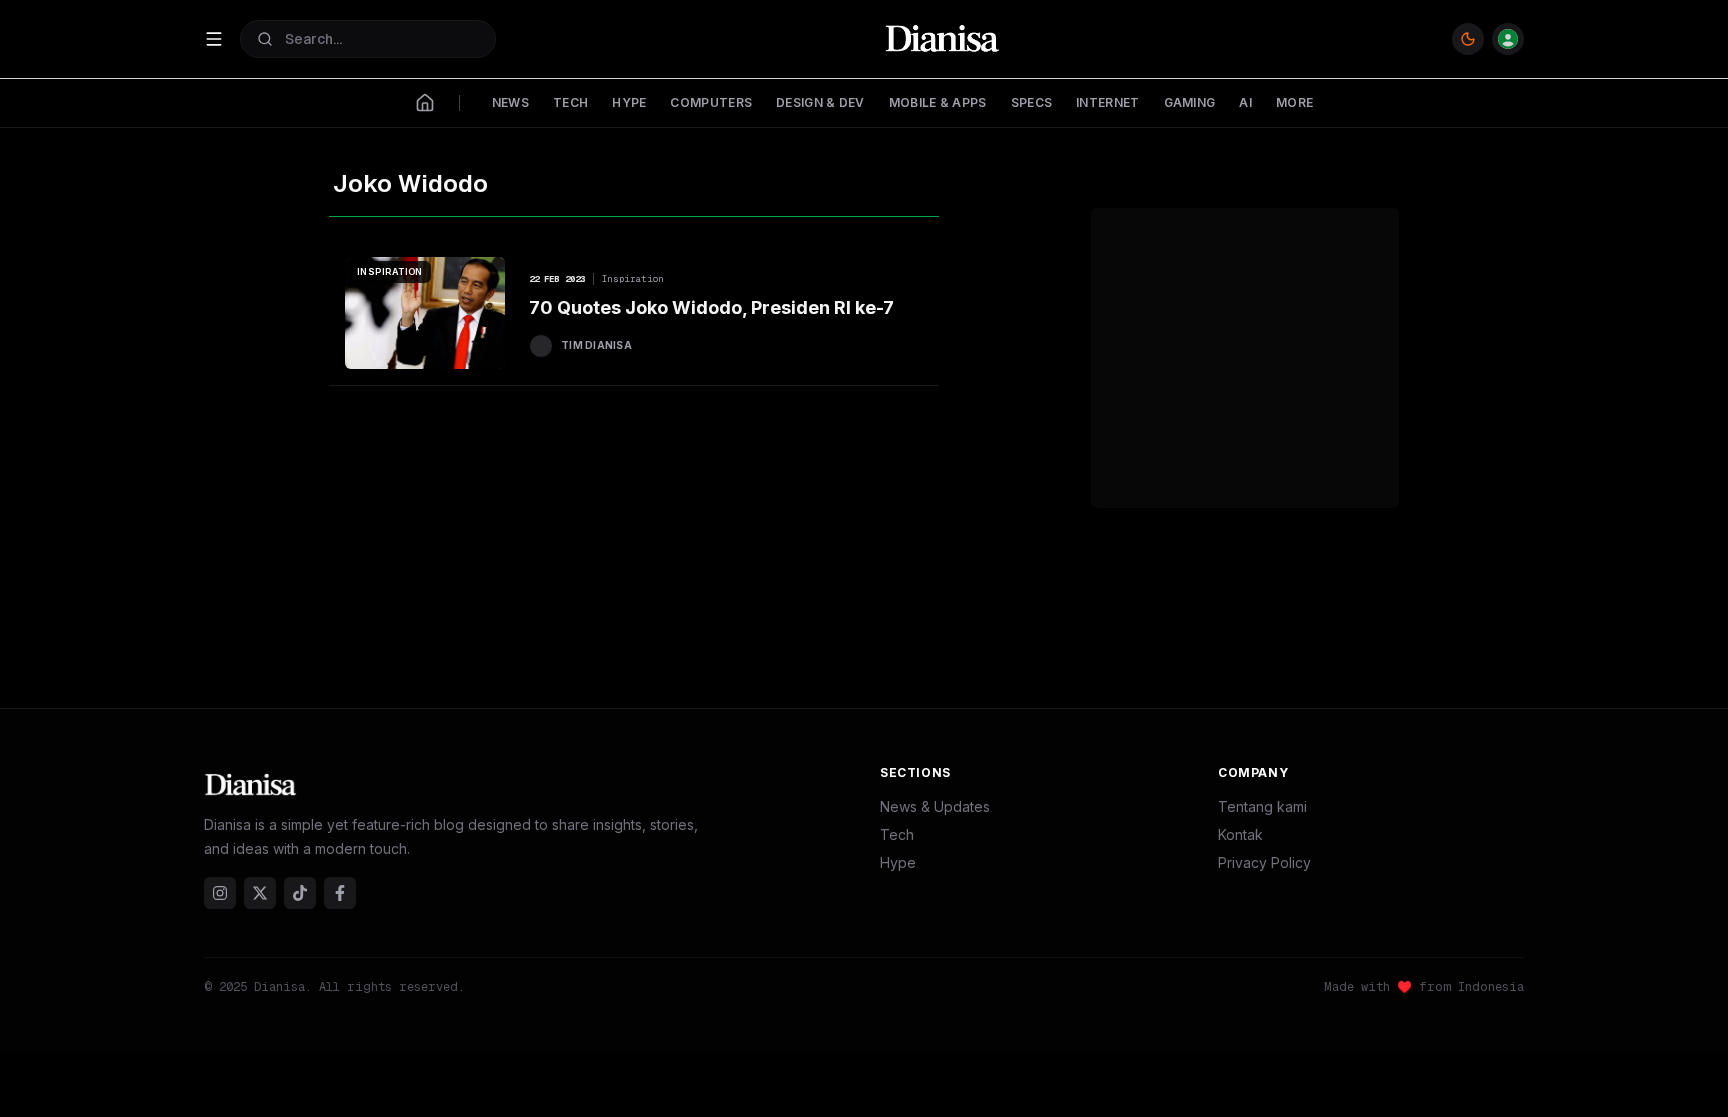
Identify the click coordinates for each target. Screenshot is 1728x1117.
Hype (898, 862)
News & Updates (935, 806)
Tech (897, 834)
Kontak (1240, 834)
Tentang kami (1262, 806)
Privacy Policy (1264, 862)
